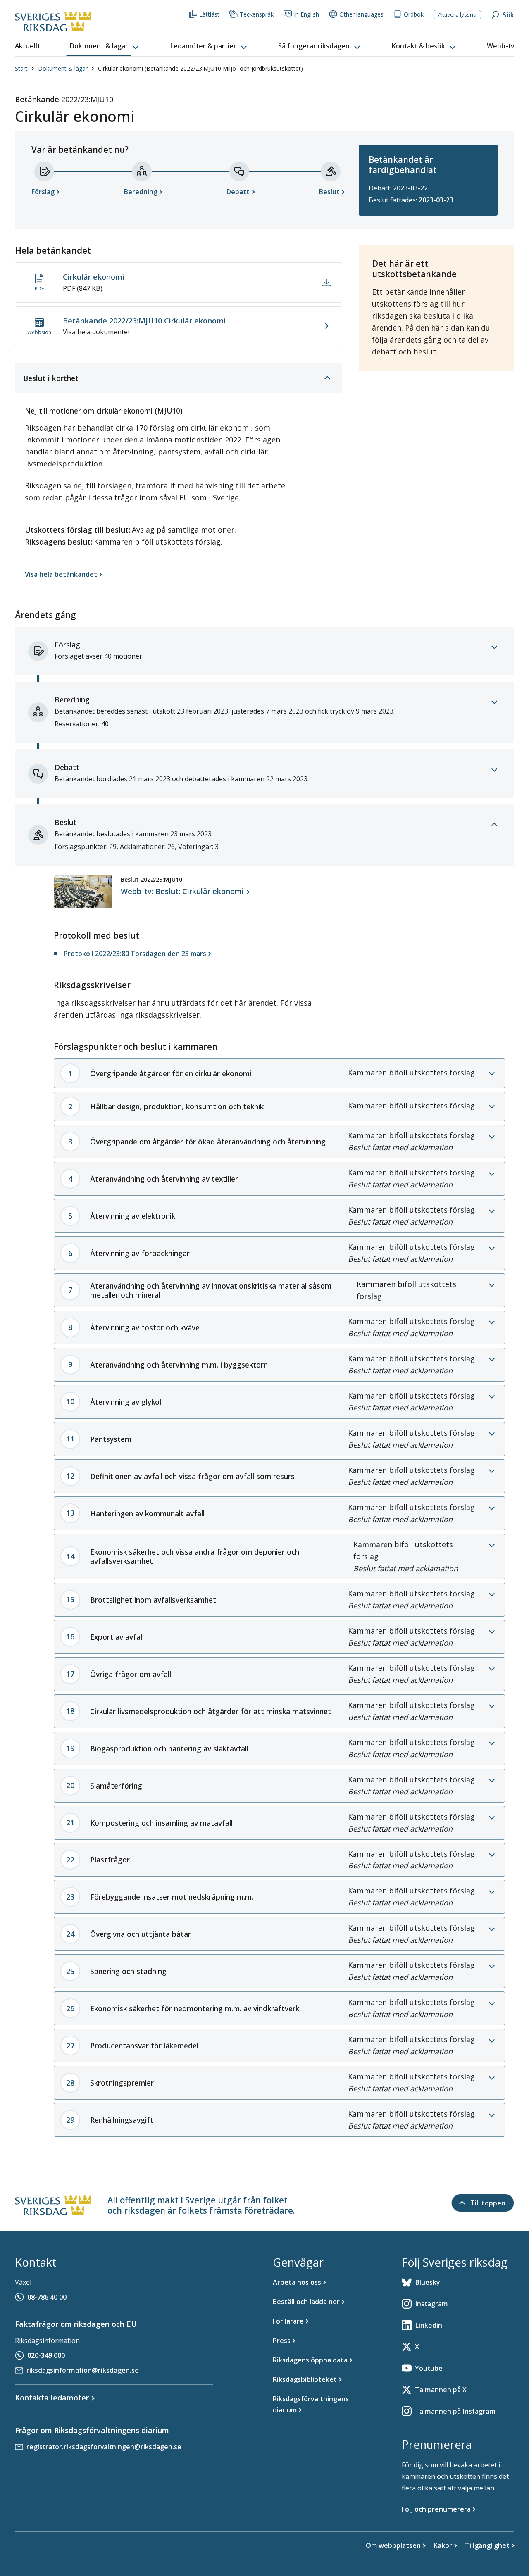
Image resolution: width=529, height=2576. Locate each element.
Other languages (361, 14)
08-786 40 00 (47, 2297)
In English (306, 14)
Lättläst (209, 14)
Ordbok (414, 14)
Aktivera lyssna (457, 14)
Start (21, 68)
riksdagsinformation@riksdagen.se (83, 2370)
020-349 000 (46, 2355)
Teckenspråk (257, 14)
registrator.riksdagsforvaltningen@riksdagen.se (104, 2447)
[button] (105, 46)
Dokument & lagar (63, 68)
